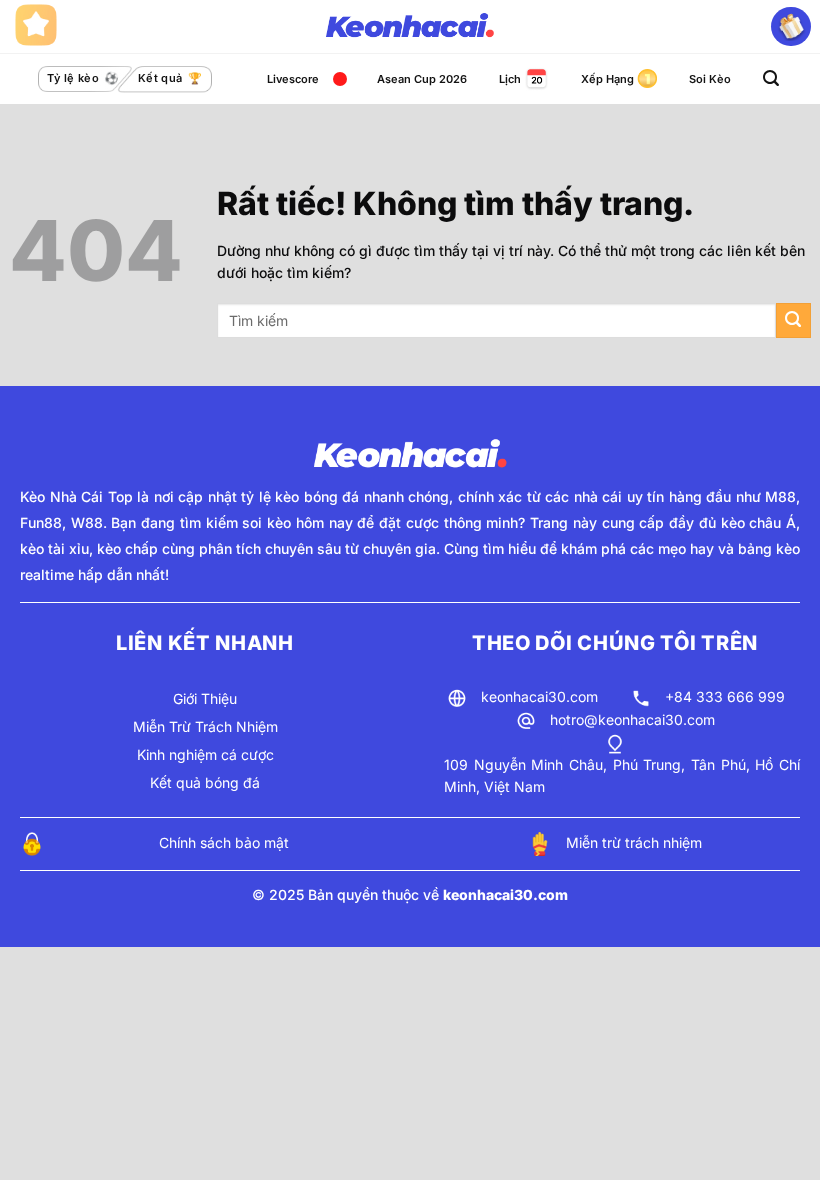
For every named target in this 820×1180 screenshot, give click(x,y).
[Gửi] (793, 320)
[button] (771, 78)
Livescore (293, 79)
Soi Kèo (710, 79)
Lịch (510, 79)
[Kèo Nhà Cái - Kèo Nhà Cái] (410, 27)
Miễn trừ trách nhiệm (634, 842)
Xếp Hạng (607, 79)
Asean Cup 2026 (422, 79)
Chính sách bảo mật (224, 842)
